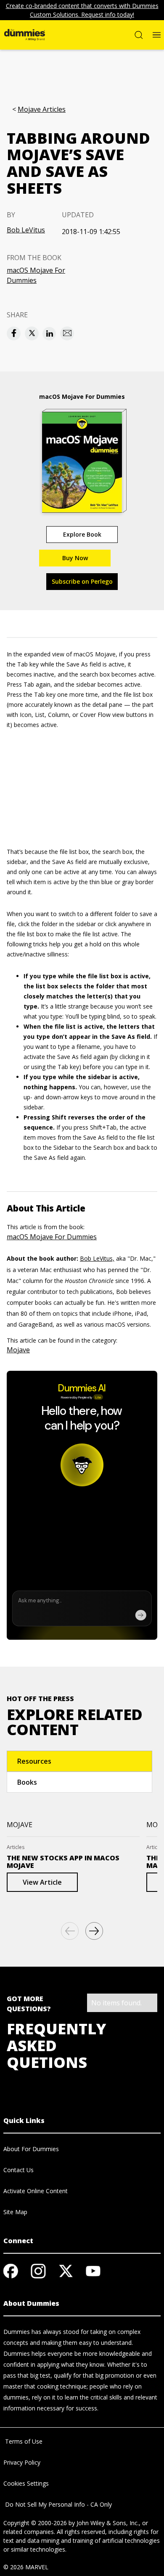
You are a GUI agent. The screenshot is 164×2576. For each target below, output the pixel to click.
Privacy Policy (22, 2462)
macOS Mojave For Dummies (36, 275)
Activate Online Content (36, 2191)
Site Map (15, 2212)
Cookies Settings (26, 2483)
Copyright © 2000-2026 (35, 2523)
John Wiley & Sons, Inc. (108, 2523)
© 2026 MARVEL (26, 2567)
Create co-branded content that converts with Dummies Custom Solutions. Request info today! (82, 10)
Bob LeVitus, (97, 1258)
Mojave (18, 1350)
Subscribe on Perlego (82, 581)
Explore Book (82, 534)
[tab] (79, 1761)
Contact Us (19, 2170)
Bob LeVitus (26, 230)
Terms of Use (23, 2441)
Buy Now (75, 558)
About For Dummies (31, 2149)
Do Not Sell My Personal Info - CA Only (58, 2504)
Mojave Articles (42, 109)
